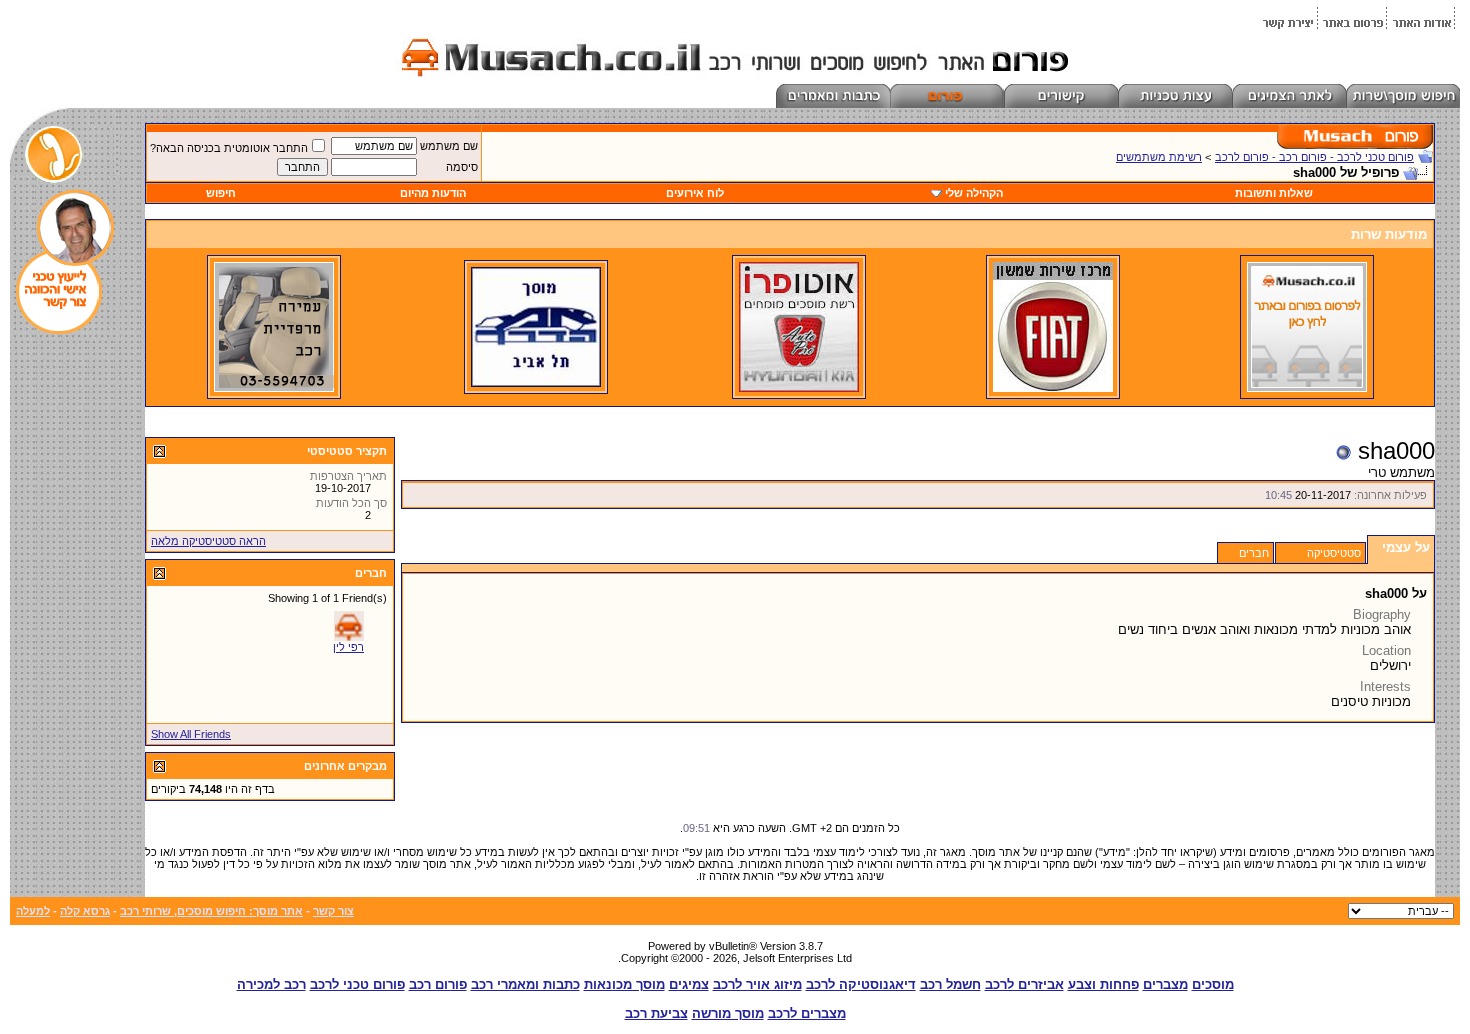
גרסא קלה (85, 911)
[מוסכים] (1307, 388)
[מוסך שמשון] (1053, 388)
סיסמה (462, 167)
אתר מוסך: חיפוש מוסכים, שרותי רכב (211, 911)
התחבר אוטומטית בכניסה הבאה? (229, 148)
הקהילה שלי (974, 193)
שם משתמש (449, 146)
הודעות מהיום (433, 193)
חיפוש (221, 193)
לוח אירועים (695, 193)
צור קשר (333, 911)
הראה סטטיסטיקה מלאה (208, 541)
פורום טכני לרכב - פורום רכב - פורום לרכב (1314, 157)
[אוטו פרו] (799, 388)
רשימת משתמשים (1159, 157)
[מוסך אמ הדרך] (536, 383)
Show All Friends (191, 734)
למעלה (33, 911)
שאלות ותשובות (1274, 193)
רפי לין (348, 647)
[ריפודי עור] (274, 388)
